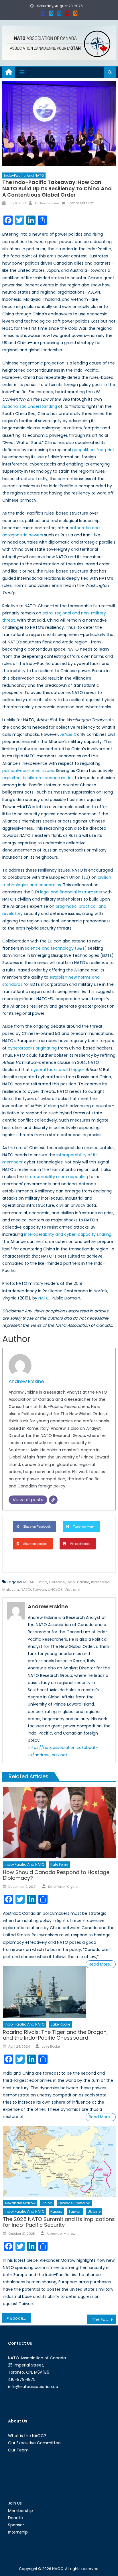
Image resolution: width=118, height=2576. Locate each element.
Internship (18, 2532)
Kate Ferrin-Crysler (63, 1887)
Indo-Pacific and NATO (24, 175)
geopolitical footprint (93, 450)
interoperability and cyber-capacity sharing (68, 1234)
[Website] (53, 1500)
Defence (57, 1582)
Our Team (18, 2450)
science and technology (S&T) (56, 948)
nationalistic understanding (30, 406)
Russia (56, 2211)
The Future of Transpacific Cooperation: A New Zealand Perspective (104, 2319)
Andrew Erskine (47, 203)
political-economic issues (28, 771)
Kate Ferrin (59, 1864)
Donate (15, 2518)
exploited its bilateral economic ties (38, 778)
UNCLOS (55, 1589)
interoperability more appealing (56, 1177)
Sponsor (16, 2525)
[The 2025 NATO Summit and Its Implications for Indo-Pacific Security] (59, 2162)
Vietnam (72, 1589)
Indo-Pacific (78, 1582)
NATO (44, 1298)
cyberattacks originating (32, 1048)
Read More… (101, 1964)
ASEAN (29, 1582)
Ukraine (94, 2211)
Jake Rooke (60, 2024)
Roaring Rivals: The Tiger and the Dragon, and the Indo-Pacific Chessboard (55, 2035)
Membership (20, 2511)
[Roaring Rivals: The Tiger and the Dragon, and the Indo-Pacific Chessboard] (44, 1992)
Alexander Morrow (20, 2203)
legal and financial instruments (71, 892)
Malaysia (11, 1589)
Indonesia (100, 1582)
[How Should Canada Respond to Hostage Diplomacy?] (59, 1823)
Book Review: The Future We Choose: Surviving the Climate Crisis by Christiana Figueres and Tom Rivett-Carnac (20, 2318)
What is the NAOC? (27, 2436)
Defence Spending (74, 2203)
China (42, 1582)
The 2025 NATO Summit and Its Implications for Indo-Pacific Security (59, 2222)
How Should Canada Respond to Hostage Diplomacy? (56, 1875)
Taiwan (39, 1589)
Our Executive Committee (34, 2443)
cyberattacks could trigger (58, 1070)
